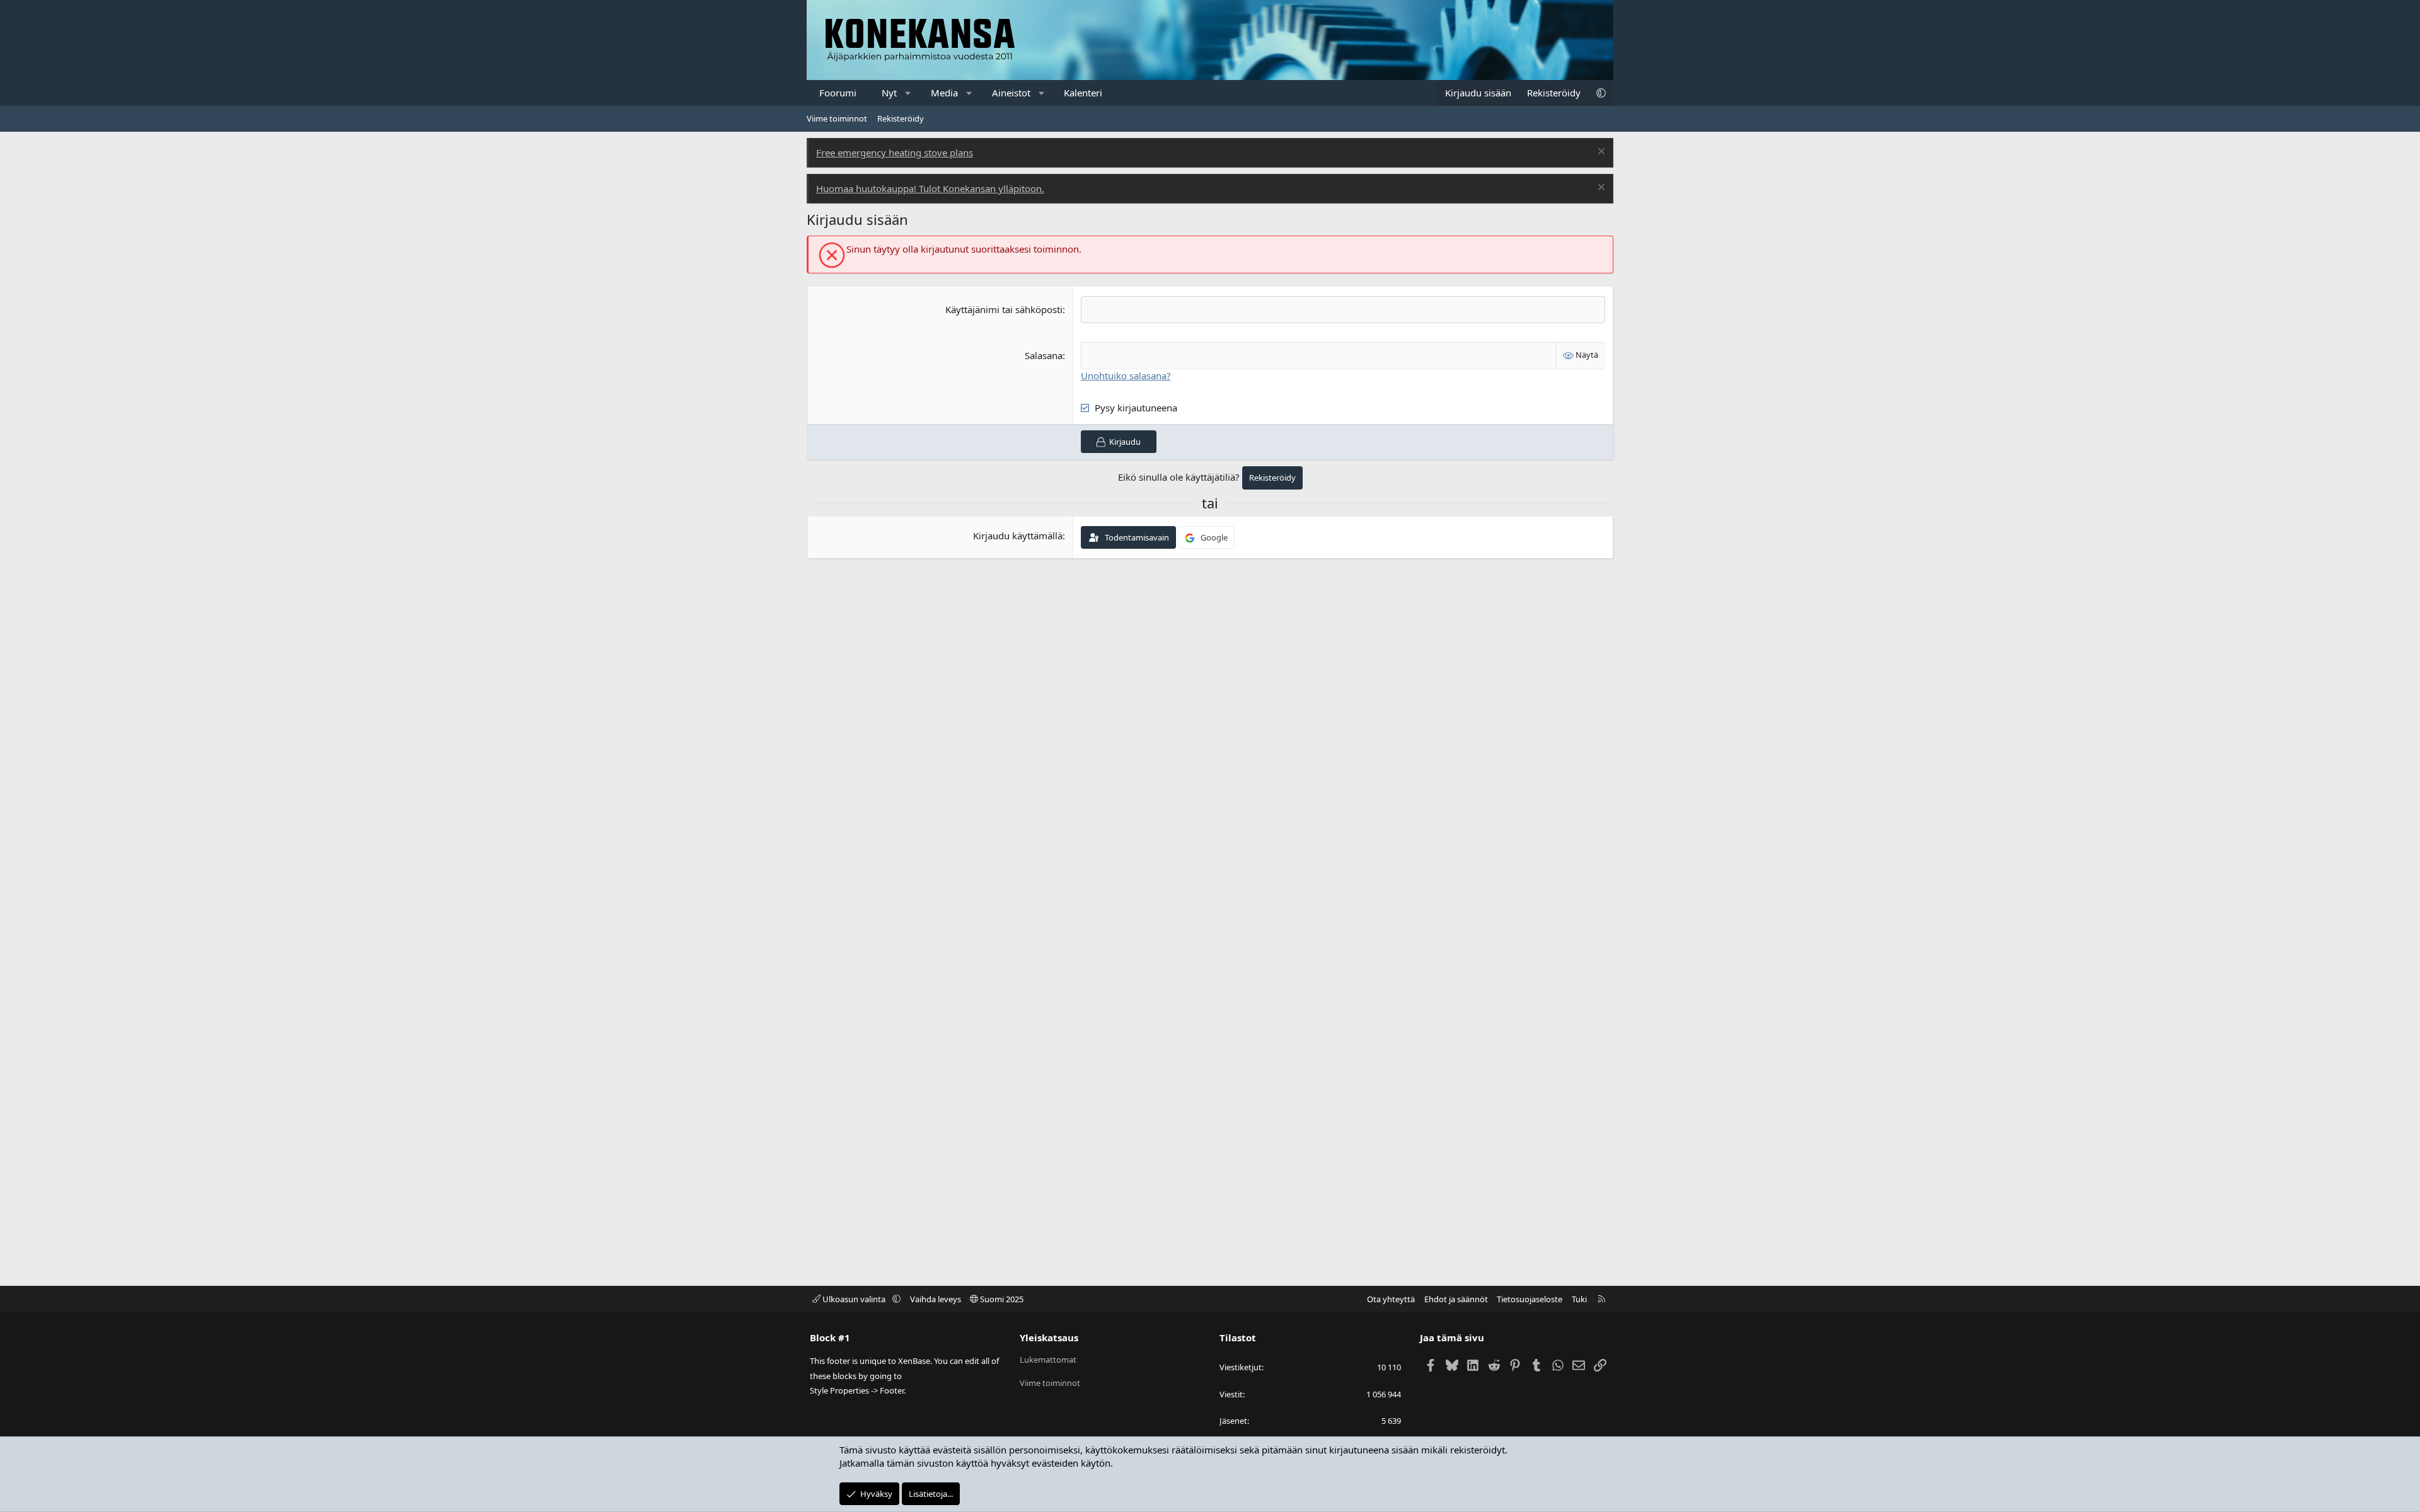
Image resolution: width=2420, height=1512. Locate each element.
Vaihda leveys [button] (936, 1299)
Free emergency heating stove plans (895, 152)
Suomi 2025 (1001, 1299)
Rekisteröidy (901, 118)
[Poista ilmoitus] (1600, 153)
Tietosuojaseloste (1530, 1299)
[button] (908, 93)
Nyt (889, 93)
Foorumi (838, 93)
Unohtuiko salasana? (1126, 375)
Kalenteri (1083, 93)
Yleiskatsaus (1049, 1337)
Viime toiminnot (837, 118)
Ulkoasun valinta (854, 1299)
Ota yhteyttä (1391, 1299)
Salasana (1044, 355)
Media (944, 93)
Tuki (1579, 1299)
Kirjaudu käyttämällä (1018, 535)
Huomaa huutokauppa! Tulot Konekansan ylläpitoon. (930, 188)
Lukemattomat (1048, 1360)
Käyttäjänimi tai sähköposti (1004, 309)
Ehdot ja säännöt (1456, 1299)
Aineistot (1011, 93)
